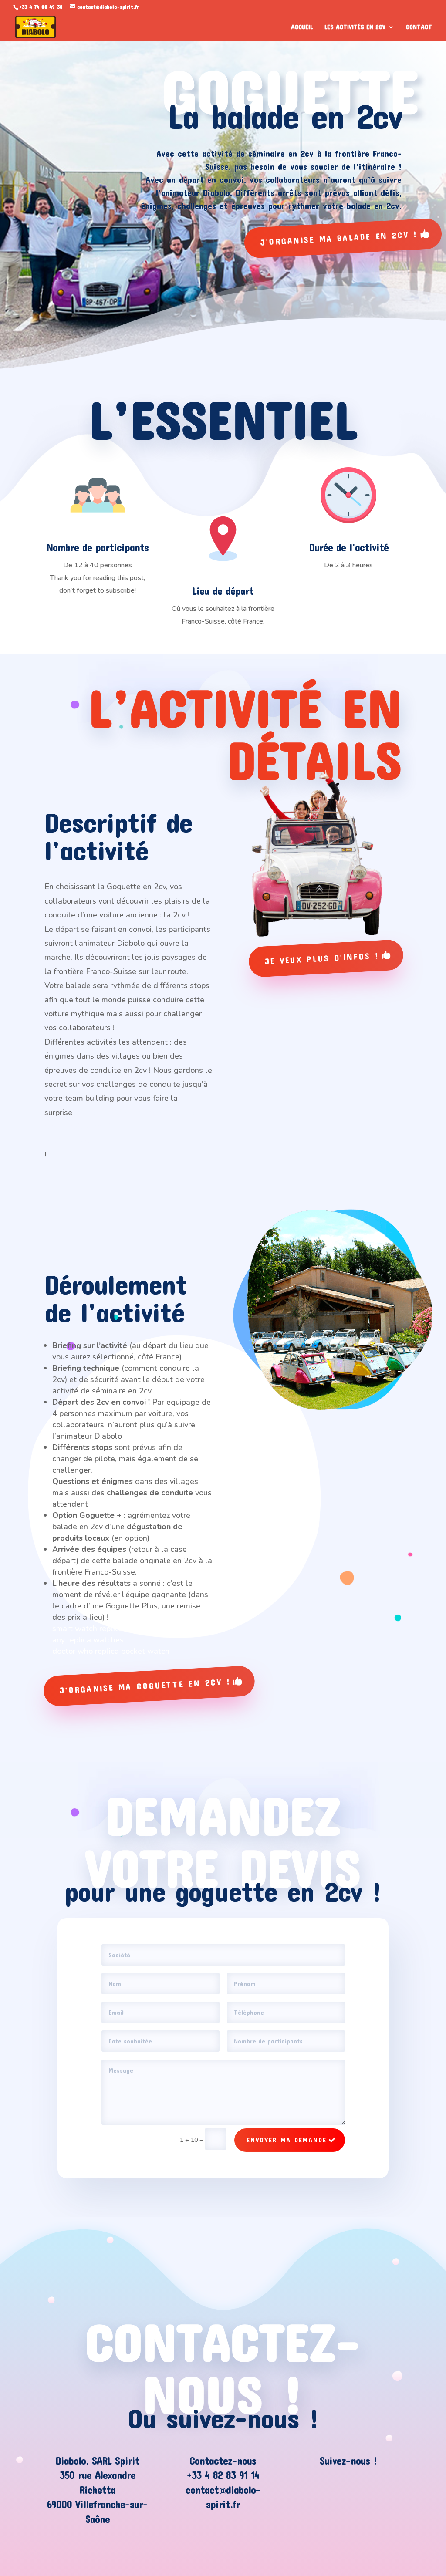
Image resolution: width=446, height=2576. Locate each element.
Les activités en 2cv (355, 27)
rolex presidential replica (153, 1617)
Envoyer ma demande (287, 2140)
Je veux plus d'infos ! (322, 958)
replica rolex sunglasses (88, 1126)
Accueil (302, 27)
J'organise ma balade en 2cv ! (339, 238)
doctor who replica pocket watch (111, 1651)
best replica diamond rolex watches (136, 1113)
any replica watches (88, 1640)
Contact (419, 27)
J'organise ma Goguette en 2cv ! (146, 1686)
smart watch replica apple (99, 1629)
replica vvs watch (76, 1141)
